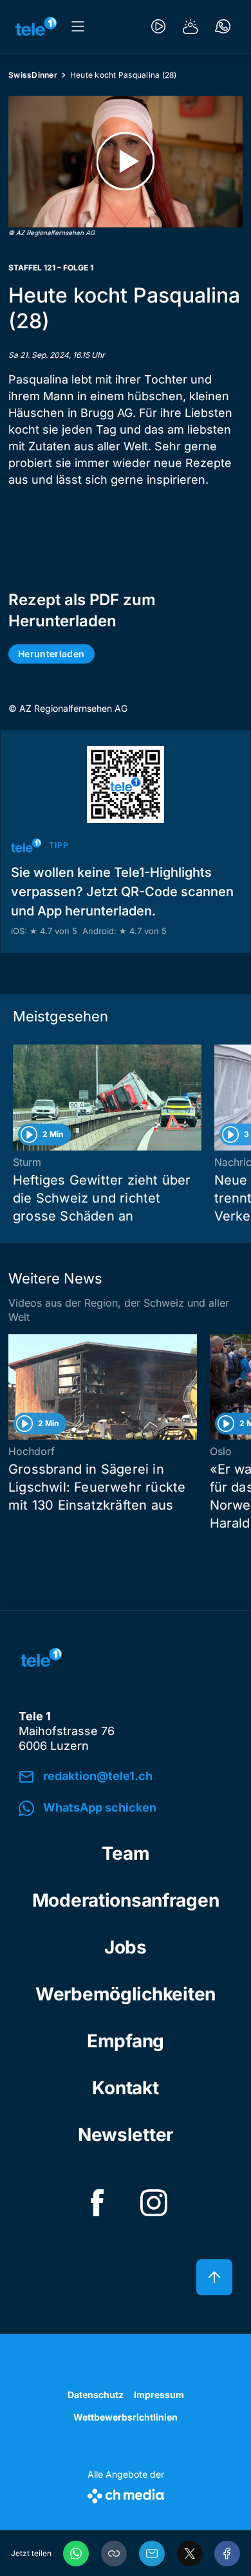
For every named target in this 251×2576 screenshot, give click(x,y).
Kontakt (125, 2088)
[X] (190, 2554)
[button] (114, 2554)
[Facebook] (227, 2554)
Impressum (159, 2395)
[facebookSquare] (97, 2203)
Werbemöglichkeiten (126, 1994)
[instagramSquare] (154, 2203)
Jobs (126, 1947)
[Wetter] (191, 26)
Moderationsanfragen (126, 1900)
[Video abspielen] (126, 162)
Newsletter (126, 2135)
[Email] (152, 2554)
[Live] (158, 26)
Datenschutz (96, 2395)
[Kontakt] (223, 26)
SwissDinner (33, 75)
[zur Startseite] (36, 26)
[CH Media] (126, 2493)
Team (126, 1853)
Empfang (126, 2041)
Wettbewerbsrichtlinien (126, 2417)
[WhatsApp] (76, 2554)
